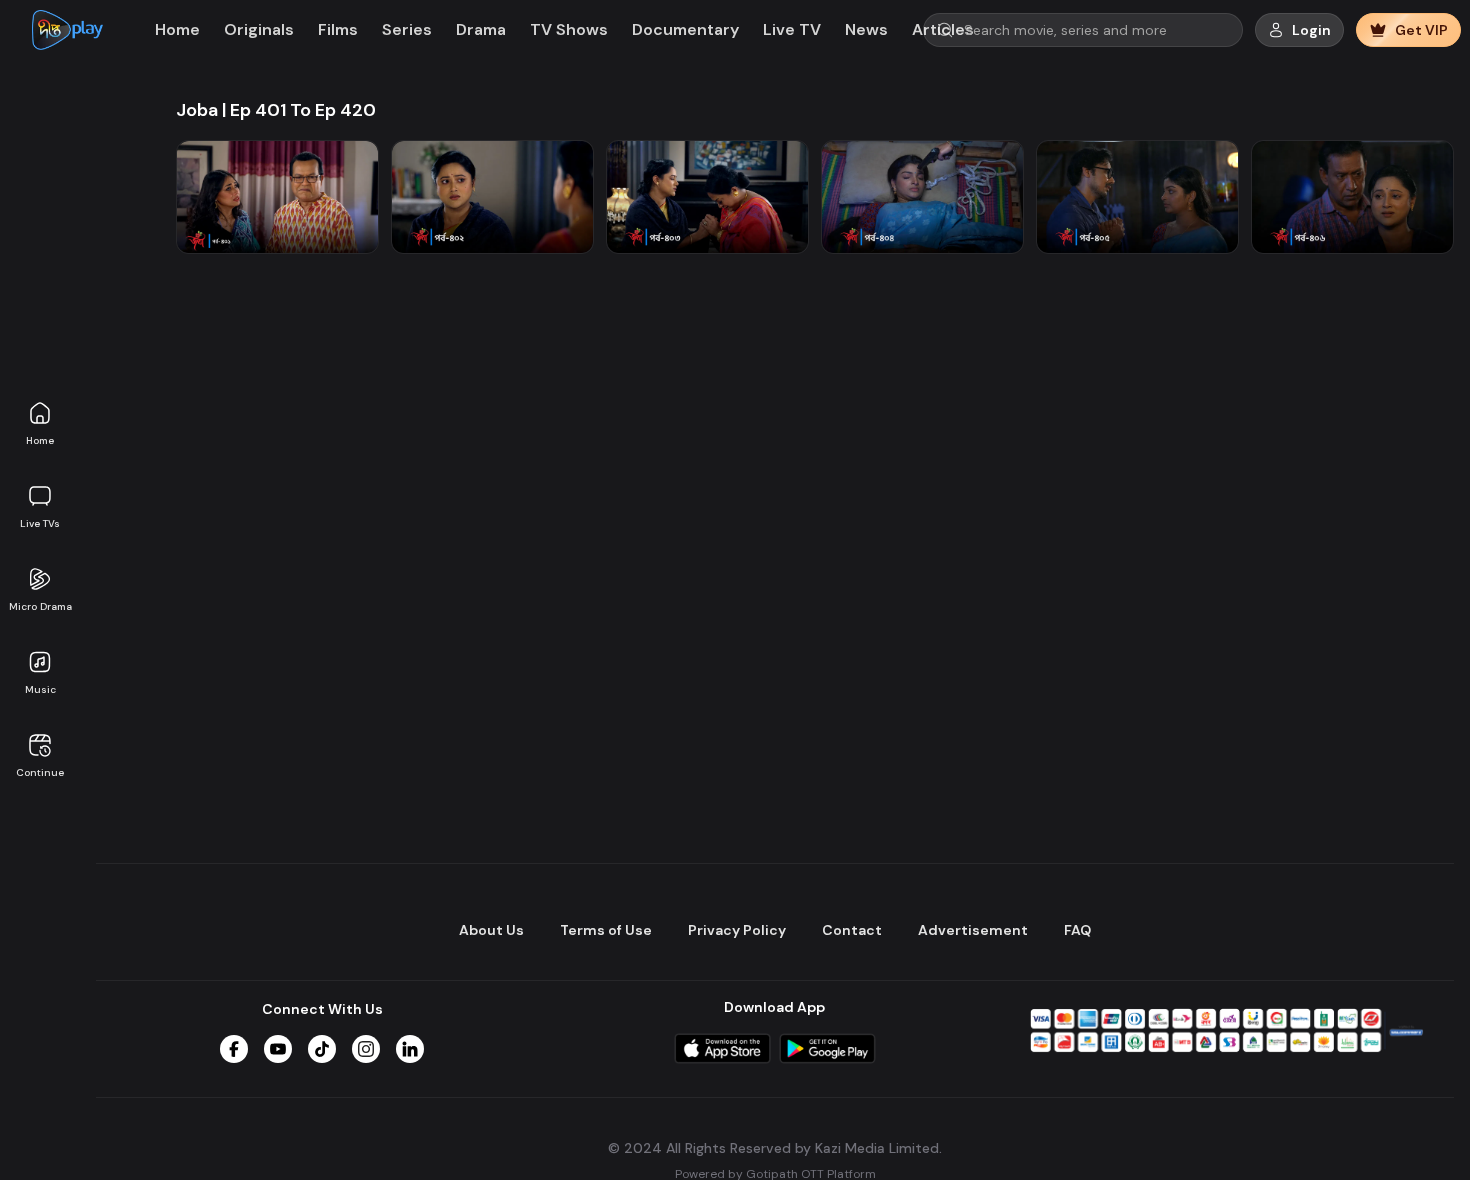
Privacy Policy (737, 930)
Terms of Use (606, 930)
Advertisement (973, 930)
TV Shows (569, 29)
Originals (259, 29)
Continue (40, 772)
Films (338, 29)
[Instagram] (366, 1049)
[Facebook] (234, 1049)
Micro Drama (40, 606)
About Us (491, 930)
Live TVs (40, 523)
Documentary (685, 29)
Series (407, 29)
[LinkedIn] (410, 1049)
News (866, 29)
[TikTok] (322, 1049)
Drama (481, 29)
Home (40, 440)
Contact (852, 930)
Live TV (792, 29)
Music (40, 689)
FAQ (1077, 930)
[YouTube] (278, 1049)
